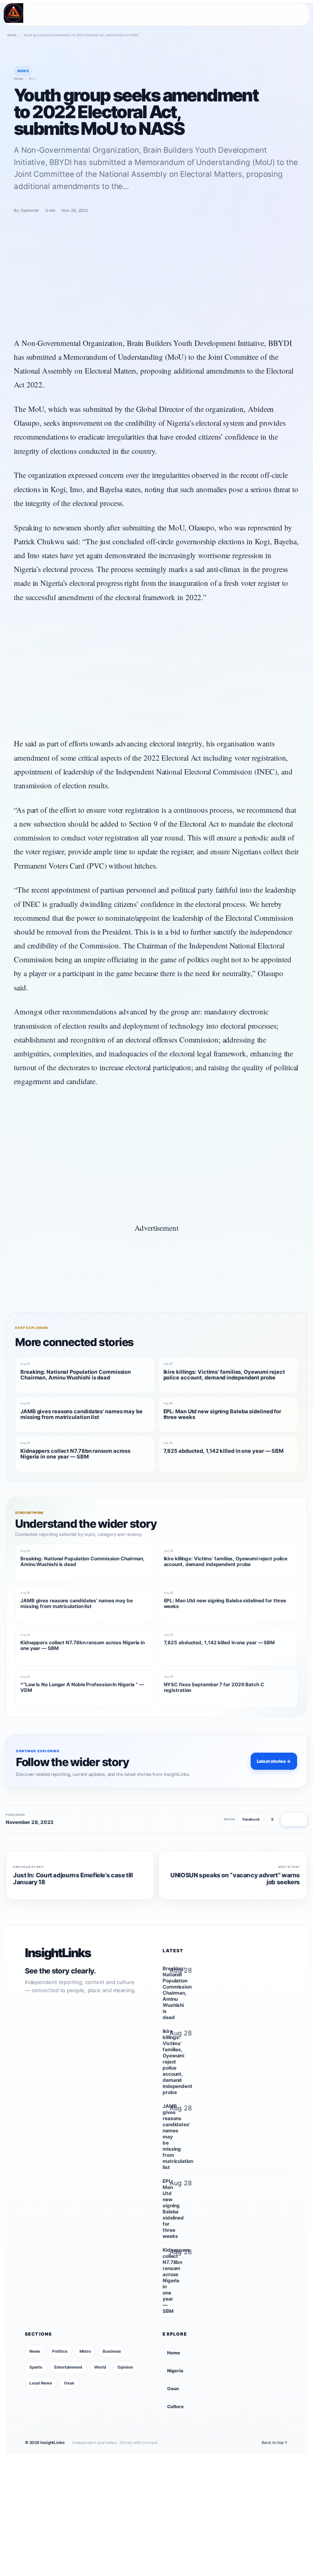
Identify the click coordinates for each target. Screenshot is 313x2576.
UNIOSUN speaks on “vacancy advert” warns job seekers (235, 1879)
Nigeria (175, 2371)
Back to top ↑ (275, 2442)
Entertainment (68, 2367)
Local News (41, 2383)
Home (12, 35)
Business (112, 2351)
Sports (36, 2367)
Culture (175, 2407)
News (35, 2351)
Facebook (251, 1819)
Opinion (125, 2367)
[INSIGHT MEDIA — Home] (13, 13)
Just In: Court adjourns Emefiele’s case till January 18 (73, 1879)
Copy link (294, 1819)
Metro (85, 2351)
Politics (60, 2351)
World (100, 2367)
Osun (69, 2383)
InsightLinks (58, 1953)
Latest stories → (274, 1761)
